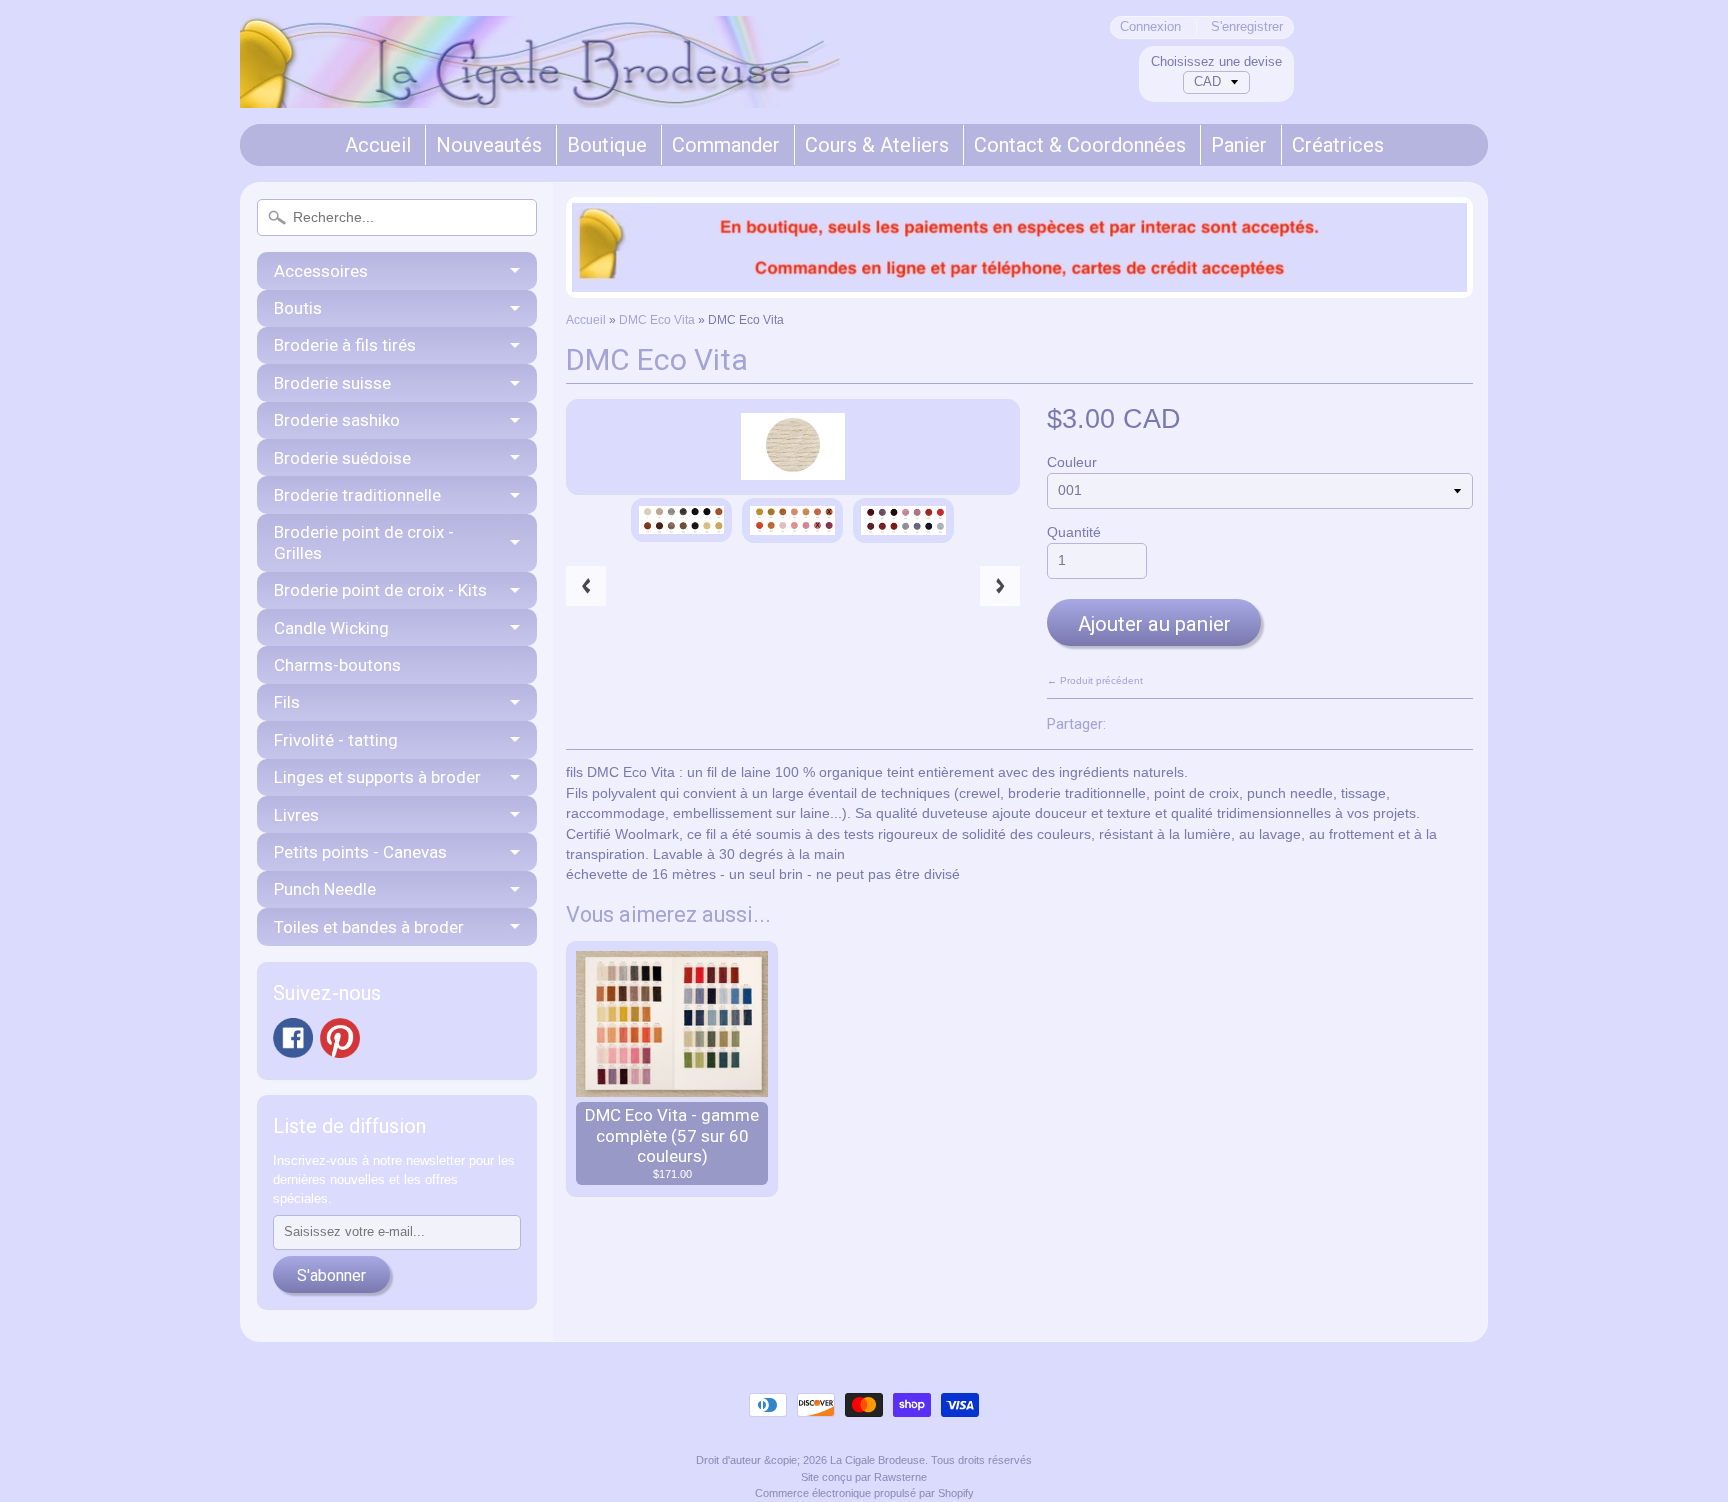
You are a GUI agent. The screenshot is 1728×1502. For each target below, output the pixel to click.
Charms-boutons (337, 665)
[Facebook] (293, 1038)
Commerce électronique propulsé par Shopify (864, 1493)
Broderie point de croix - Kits (380, 590)
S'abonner (331, 1275)
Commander (726, 145)
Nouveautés (489, 145)
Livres (296, 815)
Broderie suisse (332, 383)
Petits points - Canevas (360, 852)
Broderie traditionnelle (357, 495)
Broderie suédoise (342, 458)
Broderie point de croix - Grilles (364, 542)
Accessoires (321, 271)
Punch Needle (325, 889)
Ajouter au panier (1154, 624)
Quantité (1074, 532)
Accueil (378, 145)
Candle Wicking (331, 628)
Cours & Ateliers (877, 145)
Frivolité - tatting (336, 740)
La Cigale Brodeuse (877, 1460)
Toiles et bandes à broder (369, 927)
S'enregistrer (1247, 27)
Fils (287, 702)
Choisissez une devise (1216, 61)
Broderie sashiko (337, 420)
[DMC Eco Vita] (681, 519)
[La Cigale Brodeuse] (540, 81)
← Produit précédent (1095, 680)
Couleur (1072, 462)
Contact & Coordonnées (1080, 145)
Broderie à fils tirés (345, 345)
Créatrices (1338, 145)
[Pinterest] (340, 1038)
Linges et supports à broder (377, 777)
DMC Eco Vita (657, 320)
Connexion (1150, 27)
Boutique (607, 145)
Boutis (298, 308)
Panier (1239, 145)
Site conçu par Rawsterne (864, 1477)
